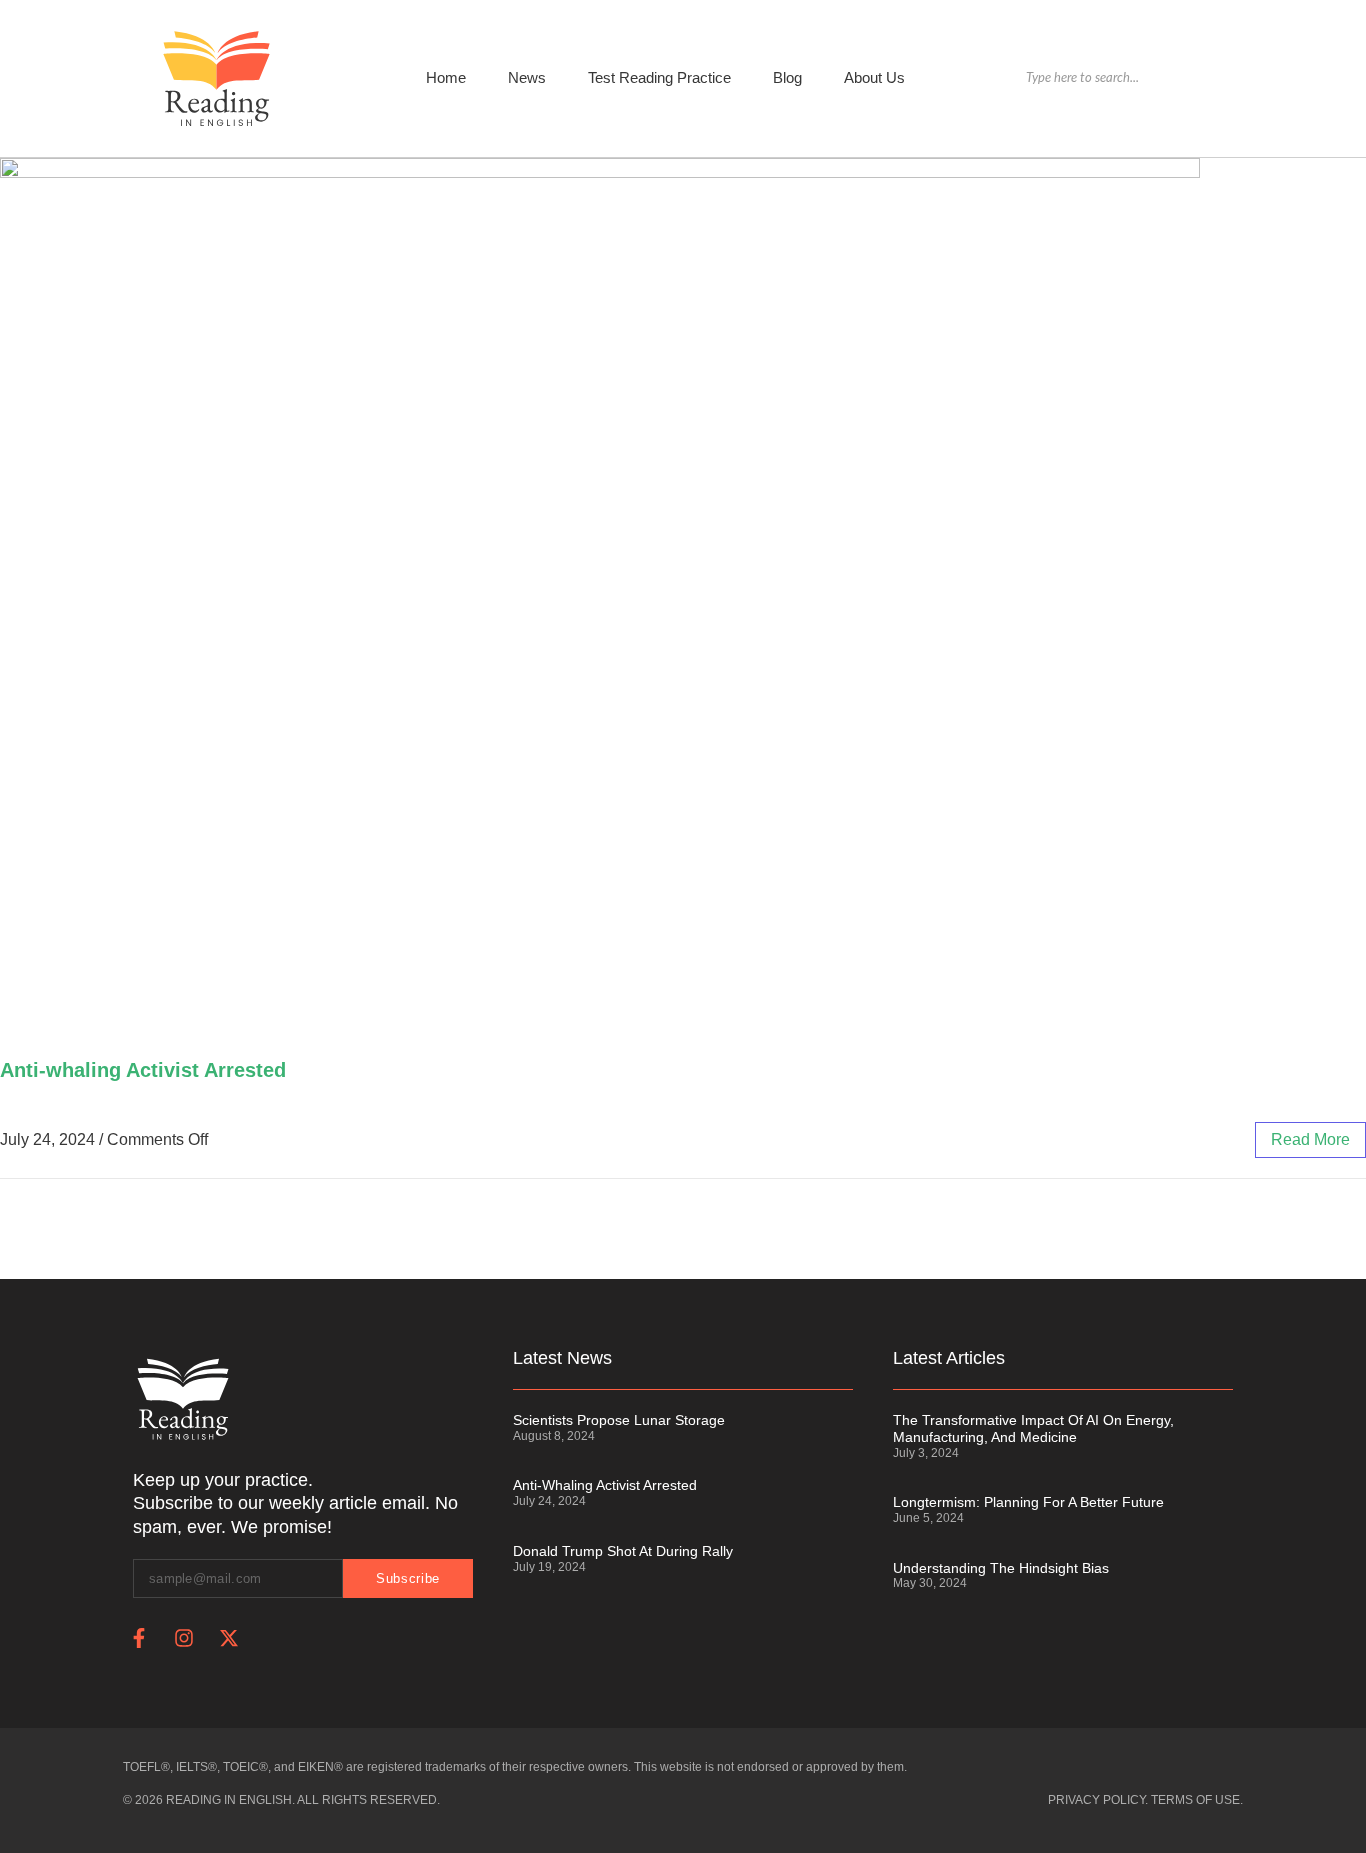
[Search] (1232, 79)
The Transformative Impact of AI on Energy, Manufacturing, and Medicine (1033, 1428)
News (527, 77)
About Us (874, 77)
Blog (787, 77)
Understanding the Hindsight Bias (1001, 1568)
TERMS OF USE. (1197, 1800)
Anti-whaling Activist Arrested (143, 1070)
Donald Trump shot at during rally (623, 1551)
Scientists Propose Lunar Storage (619, 1420)
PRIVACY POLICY (1096, 1800)
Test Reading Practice (659, 77)
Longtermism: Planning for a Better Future (1028, 1502)
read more (1310, 1139)
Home (446, 77)
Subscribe (408, 1578)
